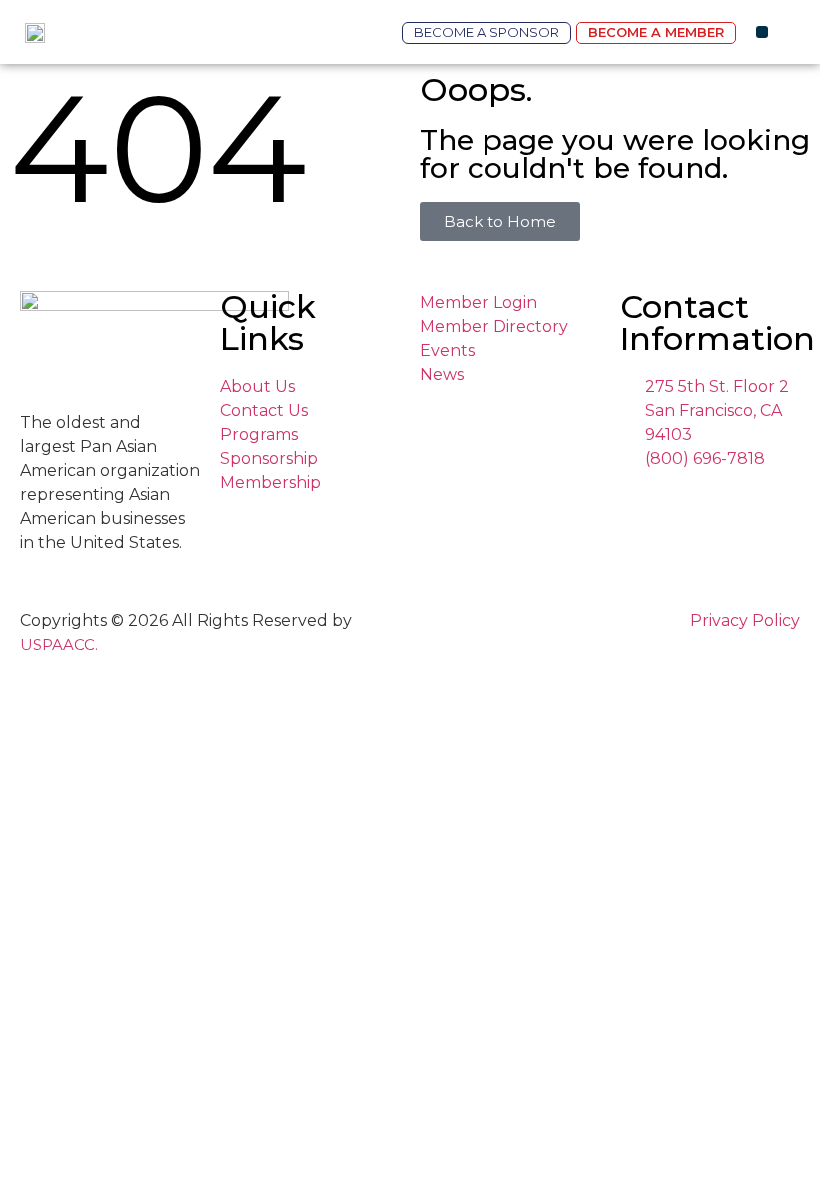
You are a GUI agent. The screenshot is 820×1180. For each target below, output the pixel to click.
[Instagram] (627, 500)
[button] (762, 32)
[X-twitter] (665, 500)
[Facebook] (646, 500)
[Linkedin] (684, 500)
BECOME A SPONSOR (486, 32)
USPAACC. (59, 644)
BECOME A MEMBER (656, 32)
